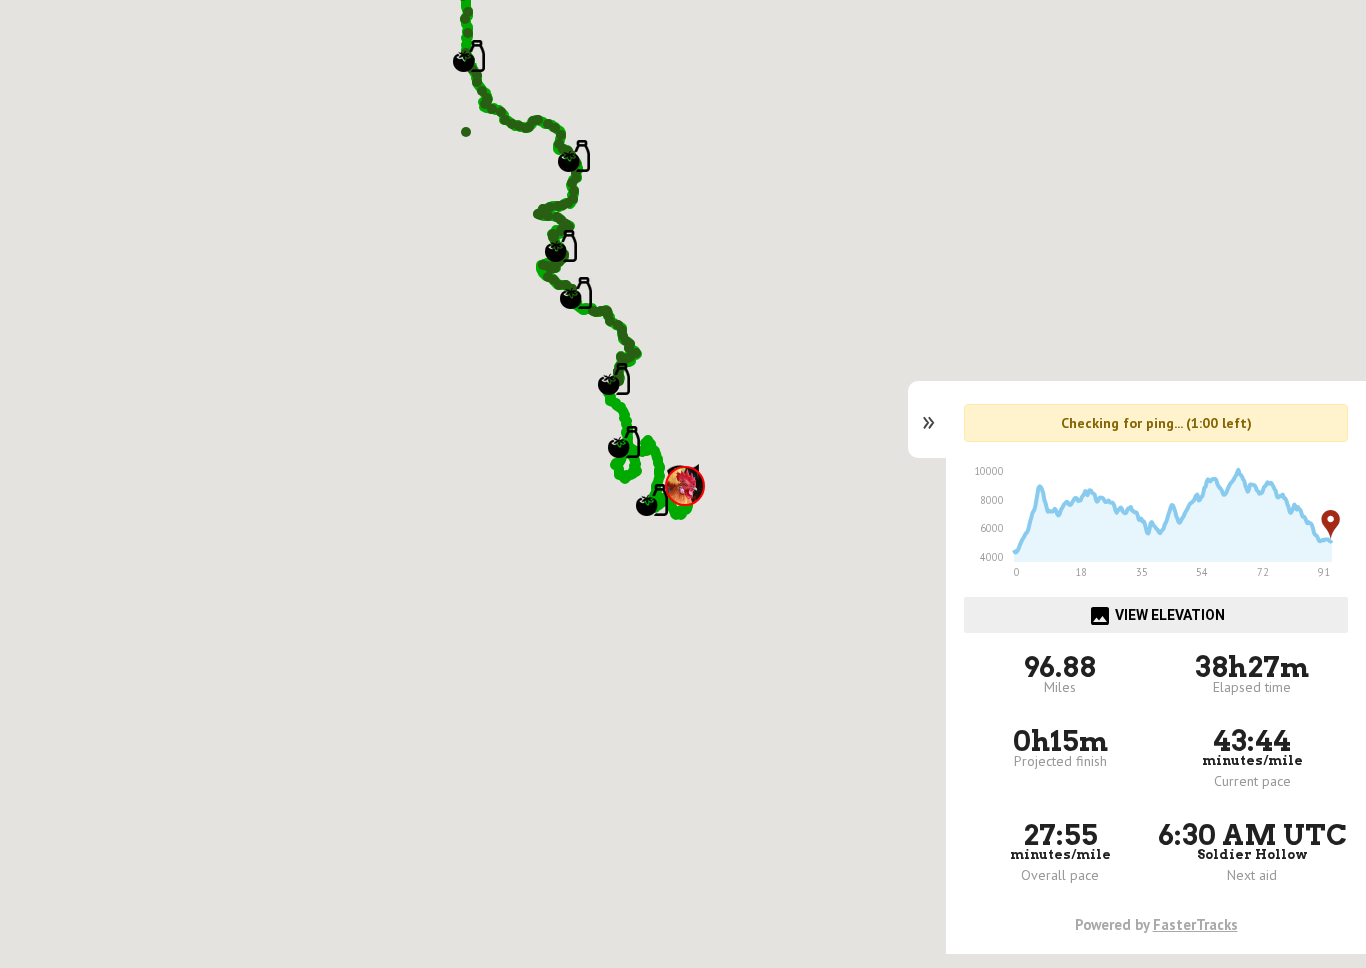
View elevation (1156, 616)
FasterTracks (1195, 924)
